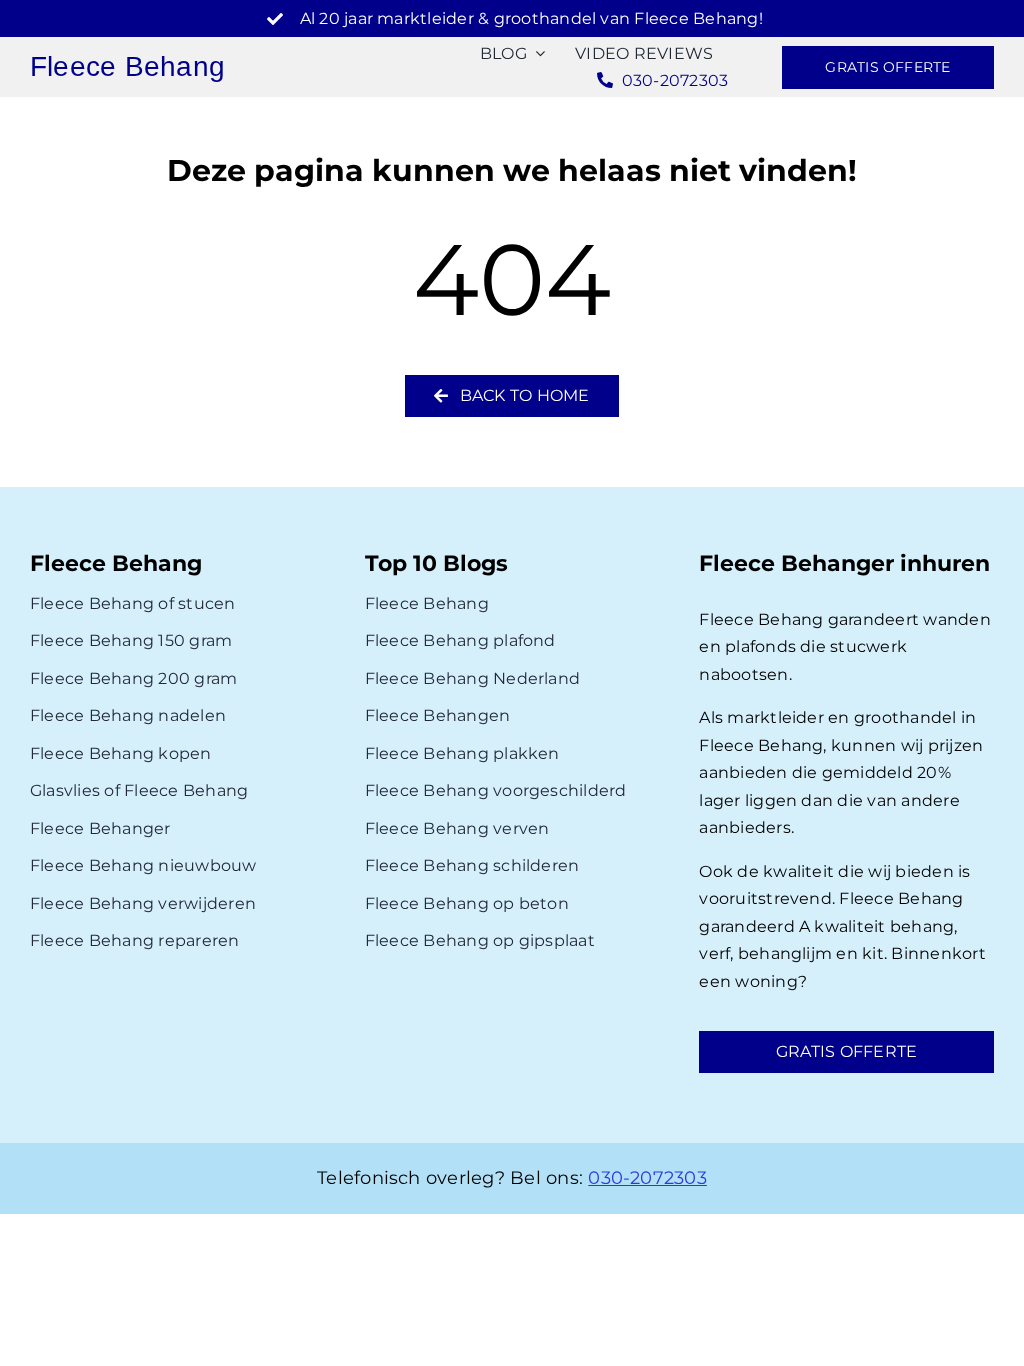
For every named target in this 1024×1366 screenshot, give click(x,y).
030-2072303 (647, 1178)
